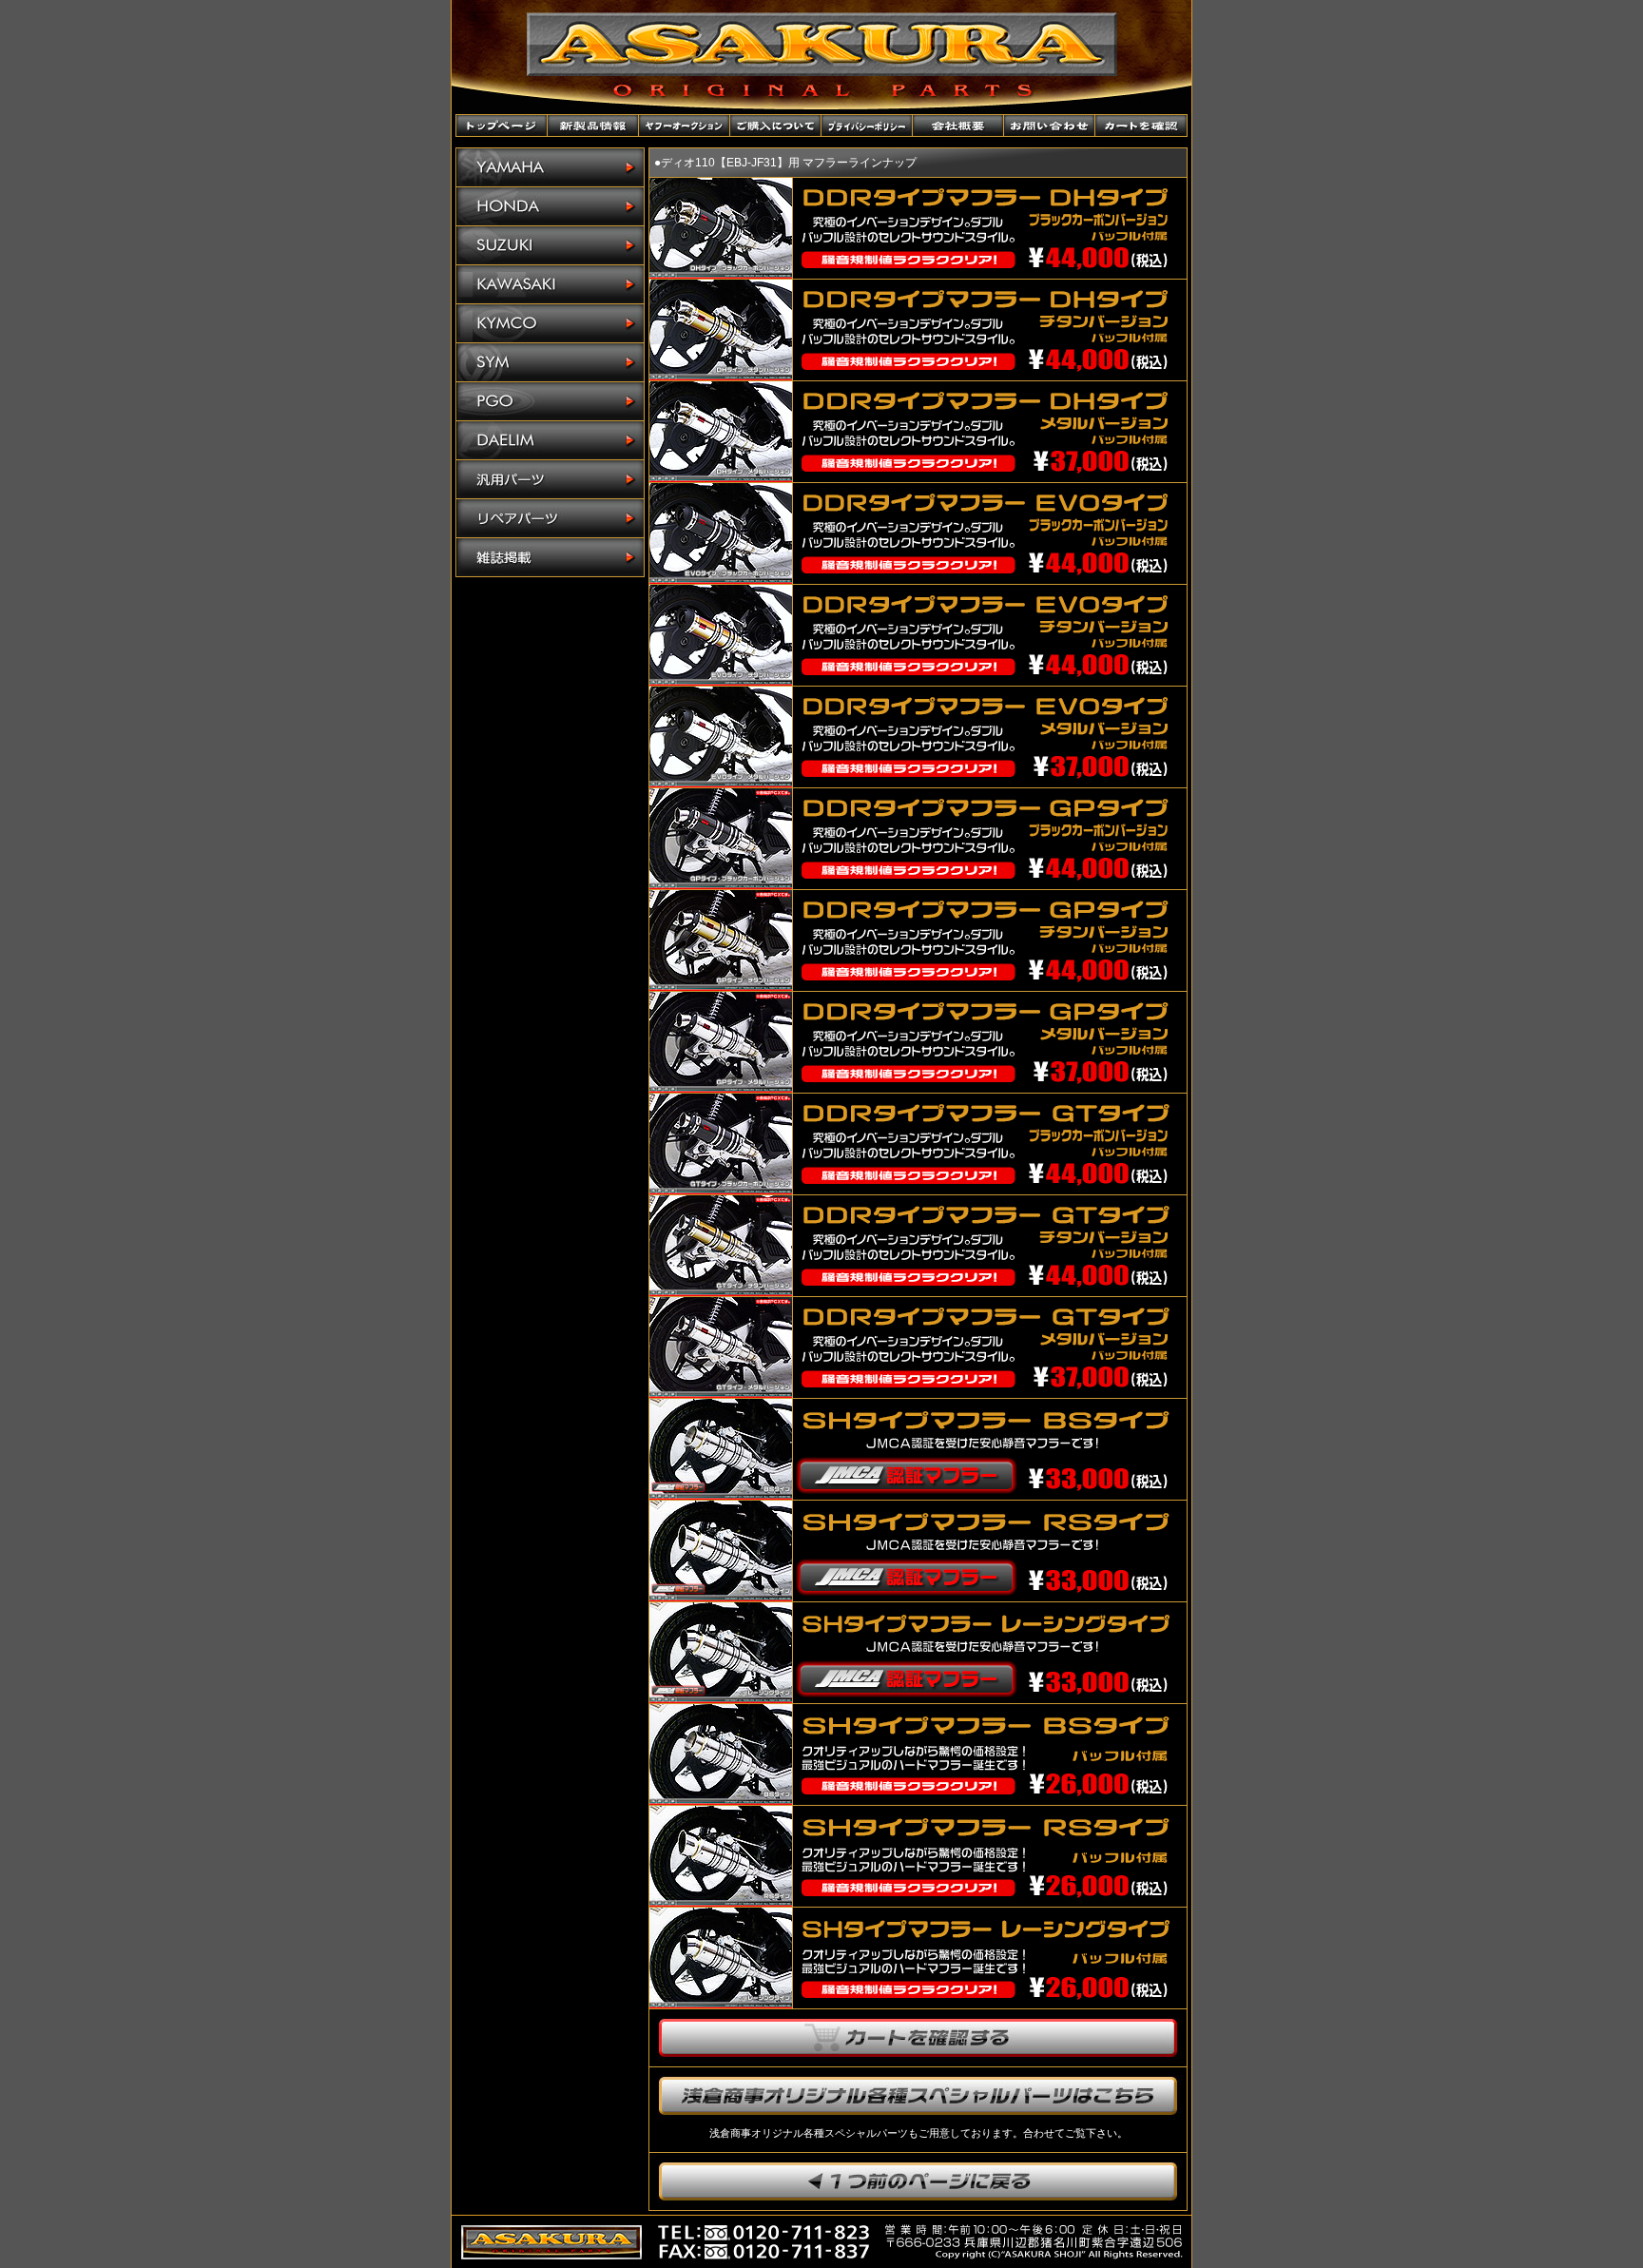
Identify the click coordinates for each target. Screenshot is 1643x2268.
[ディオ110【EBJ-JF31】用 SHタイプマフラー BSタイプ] (721, 1800)
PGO (550, 402)
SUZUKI (550, 246)
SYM (550, 363)
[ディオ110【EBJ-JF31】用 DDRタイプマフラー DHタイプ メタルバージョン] (721, 477)
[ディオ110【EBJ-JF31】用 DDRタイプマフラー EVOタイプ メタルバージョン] (721, 782)
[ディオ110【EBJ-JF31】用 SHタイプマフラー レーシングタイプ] (721, 2003)
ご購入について (776, 126)
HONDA (550, 207)
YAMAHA (550, 168)
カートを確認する (918, 2038)
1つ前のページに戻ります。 (918, 2181)
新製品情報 (593, 126)
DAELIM (550, 441)
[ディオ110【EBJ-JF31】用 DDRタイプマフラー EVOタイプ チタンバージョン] (721, 680)
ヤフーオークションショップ (685, 126)
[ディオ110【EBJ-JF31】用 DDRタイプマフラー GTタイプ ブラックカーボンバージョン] (721, 1189)
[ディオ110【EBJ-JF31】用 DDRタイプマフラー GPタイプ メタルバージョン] (721, 1087)
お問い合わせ (1050, 126)
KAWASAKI (550, 285)
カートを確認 (1141, 126)
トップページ (502, 126)
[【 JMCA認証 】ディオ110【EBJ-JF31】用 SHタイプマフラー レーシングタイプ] (721, 1698)
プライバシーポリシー (867, 126)
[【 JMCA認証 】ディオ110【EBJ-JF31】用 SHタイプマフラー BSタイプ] (721, 1494)
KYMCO (550, 324)
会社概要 (958, 126)
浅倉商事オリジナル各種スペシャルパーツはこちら (918, 2096)
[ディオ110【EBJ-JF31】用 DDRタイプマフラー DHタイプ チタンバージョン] (721, 375)
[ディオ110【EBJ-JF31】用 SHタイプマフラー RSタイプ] (721, 1901)
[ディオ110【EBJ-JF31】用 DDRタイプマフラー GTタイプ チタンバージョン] (721, 1291)
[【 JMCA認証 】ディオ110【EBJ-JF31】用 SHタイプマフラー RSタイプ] (721, 1596)
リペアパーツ (550, 519)
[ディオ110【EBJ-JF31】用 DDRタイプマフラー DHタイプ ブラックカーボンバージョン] (721, 273)
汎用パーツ (550, 480)
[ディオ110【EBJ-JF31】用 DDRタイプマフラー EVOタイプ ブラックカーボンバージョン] (721, 579)
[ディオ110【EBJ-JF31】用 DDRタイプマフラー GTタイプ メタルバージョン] (721, 1393)
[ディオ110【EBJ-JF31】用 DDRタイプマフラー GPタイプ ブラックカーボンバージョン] (721, 884)
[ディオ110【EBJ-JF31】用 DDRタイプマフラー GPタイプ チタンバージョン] (721, 986)
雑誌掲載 (550, 557)
